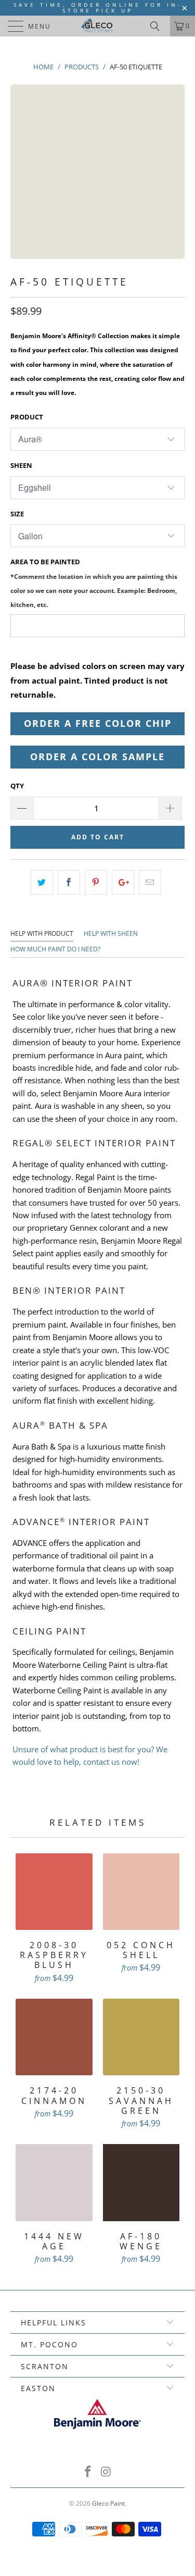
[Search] (159, 26)
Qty (17, 786)
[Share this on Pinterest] (96, 882)
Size (17, 514)
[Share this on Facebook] (69, 882)
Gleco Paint (108, 2503)
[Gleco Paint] (98, 26)
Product (27, 417)
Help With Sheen (111, 933)
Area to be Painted (94, 583)
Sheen (21, 465)
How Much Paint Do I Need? (55, 949)
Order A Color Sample (97, 757)
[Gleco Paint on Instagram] (106, 2472)
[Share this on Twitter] (42, 882)
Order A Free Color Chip (98, 723)
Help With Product (42, 933)
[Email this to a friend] (150, 882)
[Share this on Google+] (123, 882)
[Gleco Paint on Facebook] (88, 2472)
